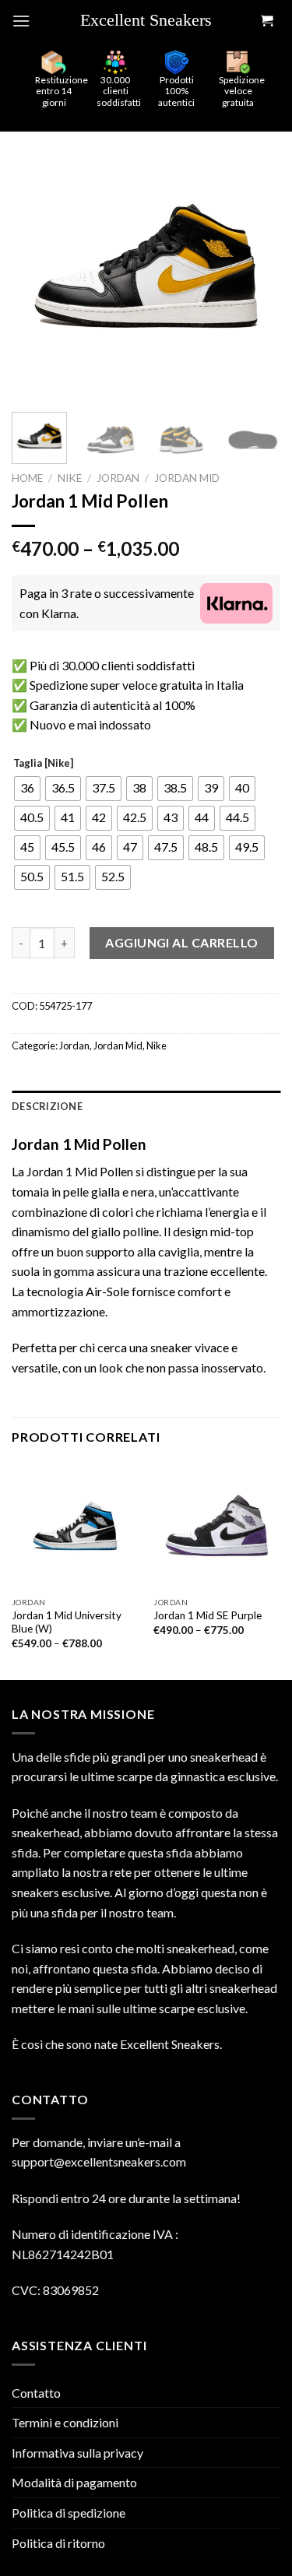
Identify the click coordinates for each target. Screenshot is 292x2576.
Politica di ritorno (58, 2543)
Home (27, 478)
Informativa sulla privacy (77, 2453)
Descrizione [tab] (47, 1106)
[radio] (27, 789)
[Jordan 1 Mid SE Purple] (217, 1525)
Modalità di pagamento (74, 2482)
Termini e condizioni (65, 2422)
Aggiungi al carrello (182, 942)
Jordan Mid (187, 478)
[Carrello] (266, 21)
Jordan (118, 478)
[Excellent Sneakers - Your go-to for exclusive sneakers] (152, 21)
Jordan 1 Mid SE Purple (208, 1615)
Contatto (36, 2393)
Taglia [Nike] (43, 764)
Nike (70, 478)
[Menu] (21, 21)
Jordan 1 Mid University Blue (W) (67, 1622)
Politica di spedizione (69, 2513)
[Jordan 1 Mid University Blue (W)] (75, 1525)
